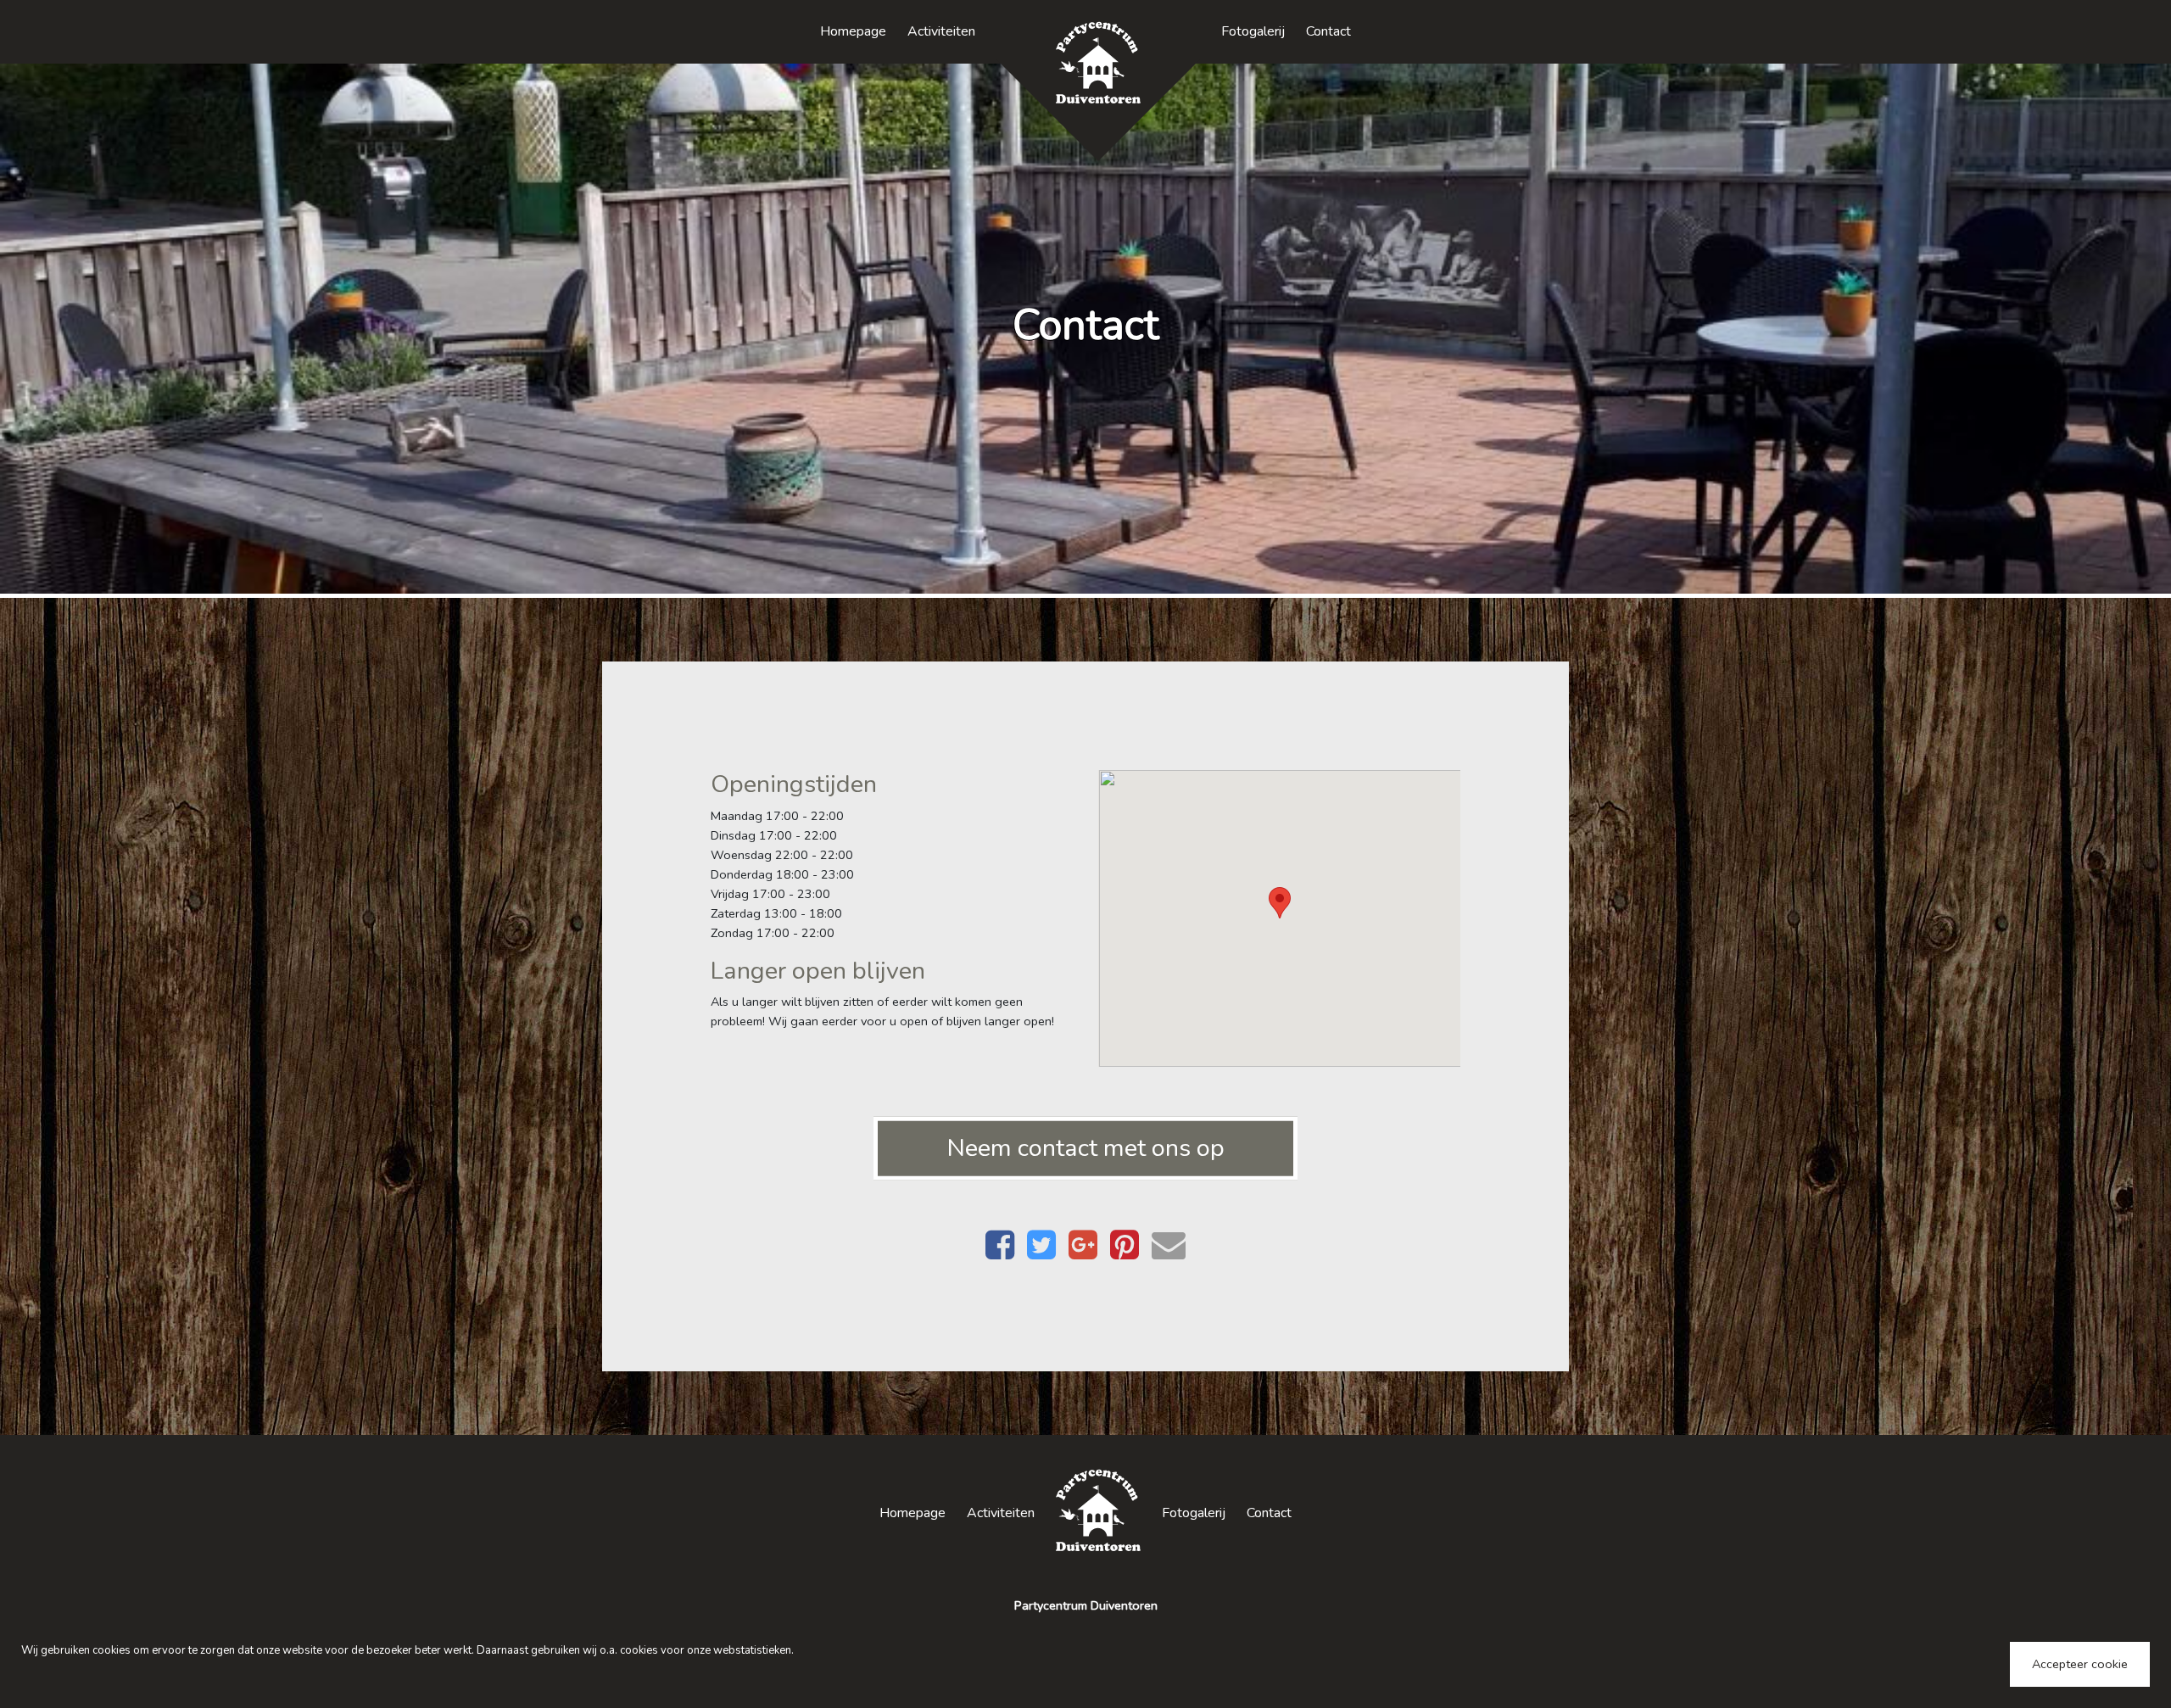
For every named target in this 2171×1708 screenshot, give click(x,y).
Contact (1328, 31)
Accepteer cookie (2080, 1664)
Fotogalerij (1253, 31)
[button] (1280, 903)
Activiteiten (941, 31)
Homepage (853, 31)
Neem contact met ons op (1086, 1148)
